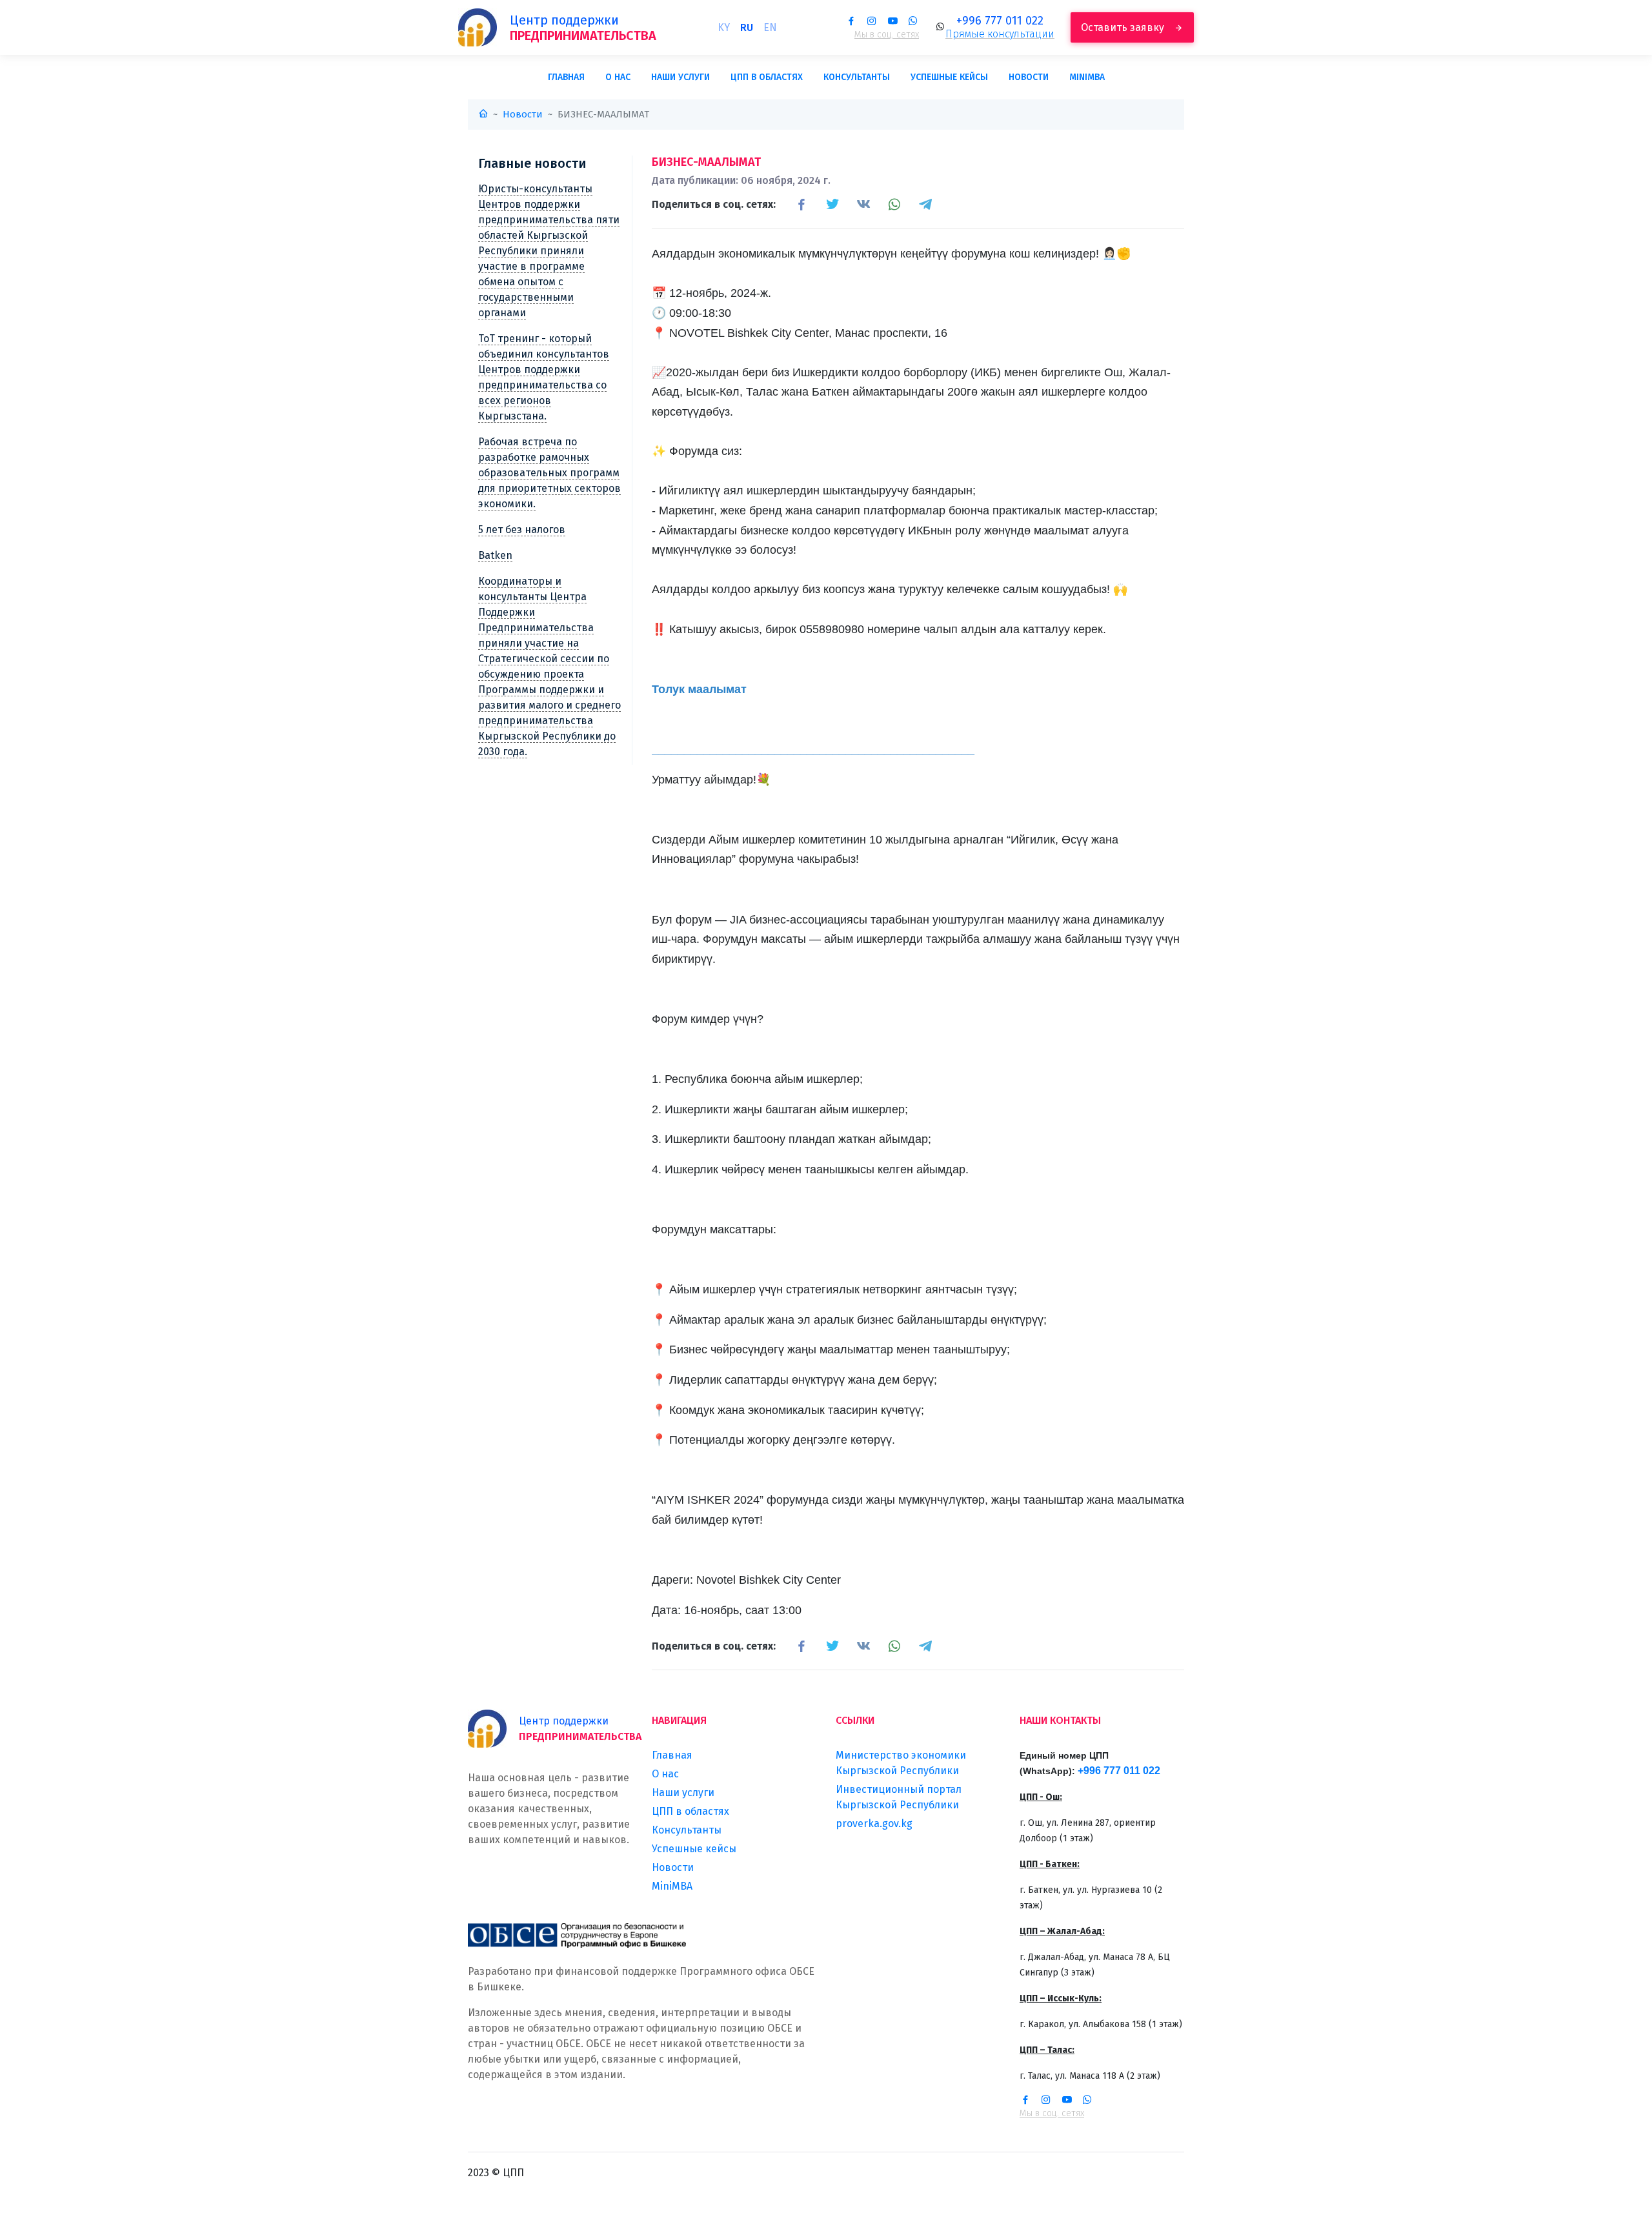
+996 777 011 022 (1000, 21)
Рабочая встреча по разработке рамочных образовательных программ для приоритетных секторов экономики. (549, 473)
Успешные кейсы (949, 77)
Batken (495, 555)
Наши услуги (680, 77)
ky (724, 27)
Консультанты (857, 77)
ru (747, 27)
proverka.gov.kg (874, 1824)
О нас (618, 77)
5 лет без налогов (522, 530)
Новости (1029, 77)
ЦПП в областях (767, 77)
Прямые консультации (1000, 34)
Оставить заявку (1124, 27)
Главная (566, 77)
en (770, 27)
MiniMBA (1087, 77)
